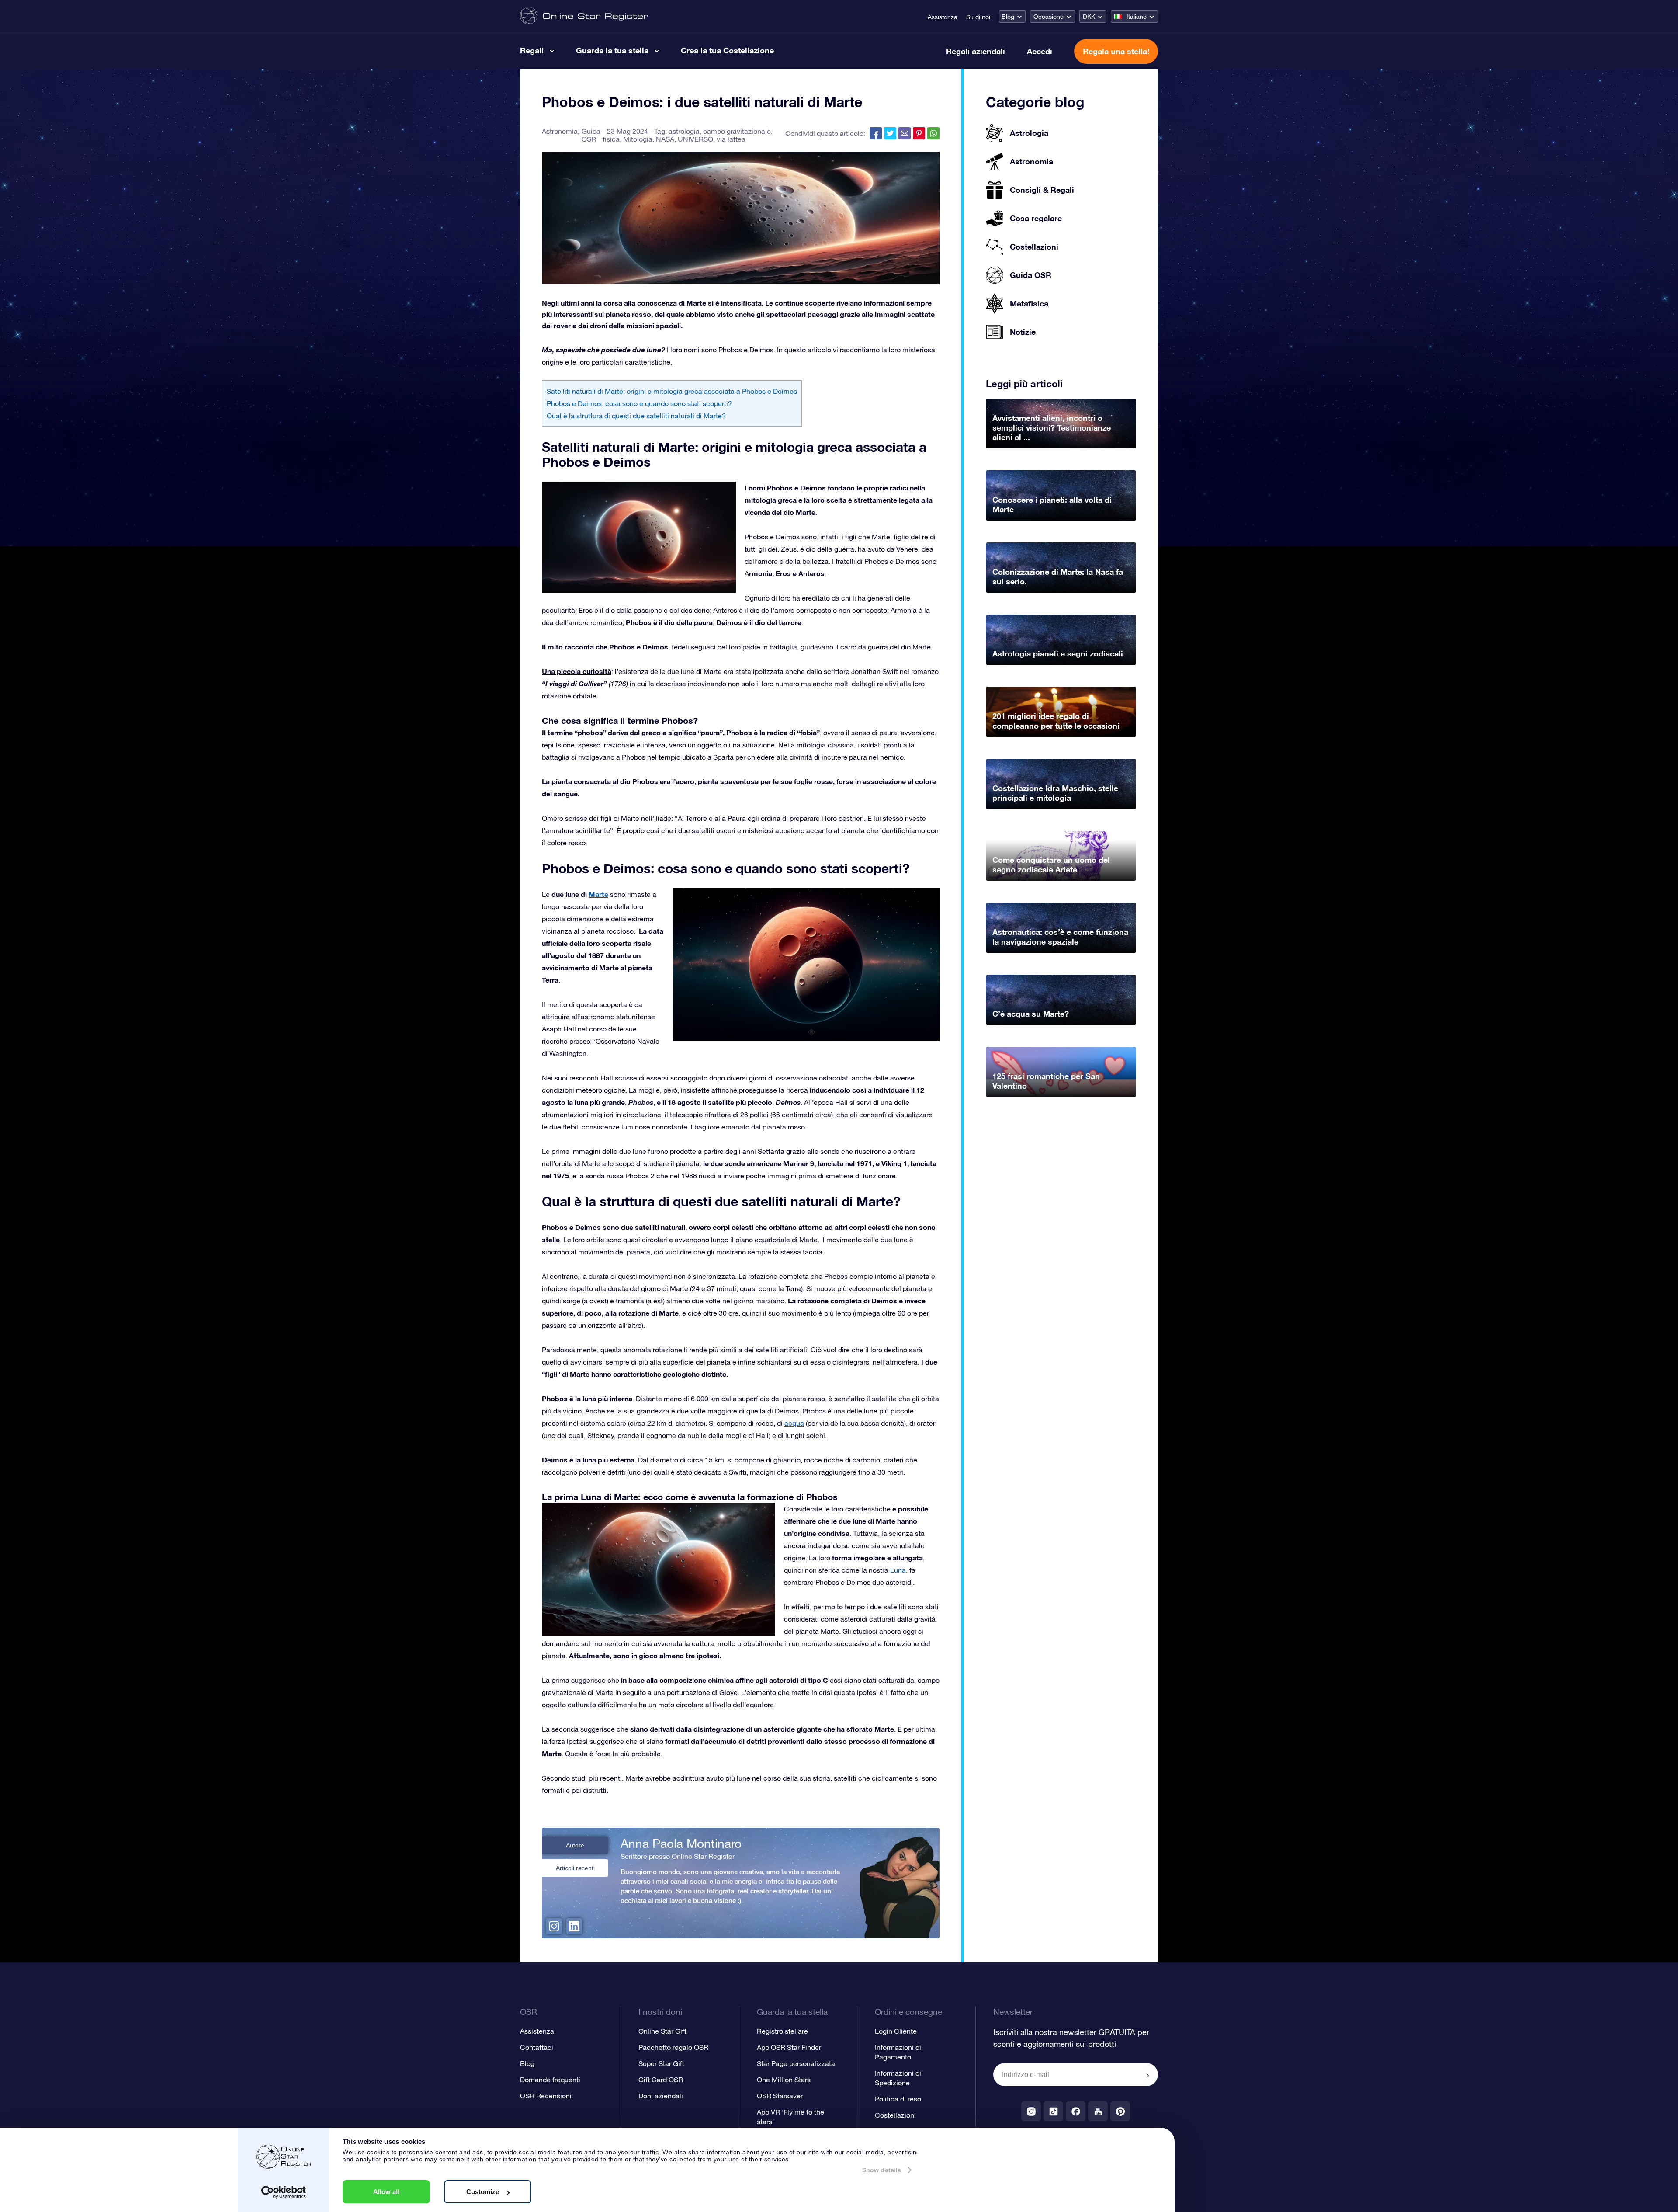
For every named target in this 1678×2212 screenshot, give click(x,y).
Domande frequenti (550, 2080)
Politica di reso (898, 2099)
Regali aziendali (976, 51)
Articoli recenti (575, 1868)
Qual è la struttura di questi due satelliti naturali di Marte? (636, 416)
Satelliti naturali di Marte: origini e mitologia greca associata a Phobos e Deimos (672, 391)
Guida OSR (591, 135)
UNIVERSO (695, 139)
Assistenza (943, 17)
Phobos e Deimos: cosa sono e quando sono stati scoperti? (639, 403)
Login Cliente (896, 2031)
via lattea (731, 139)
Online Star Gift (662, 2031)
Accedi (1040, 51)
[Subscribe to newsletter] (1148, 2075)
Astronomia (560, 131)
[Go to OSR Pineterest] (1120, 2111)
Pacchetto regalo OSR (673, 2047)
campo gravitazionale (737, 131)
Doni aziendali (661, 2096)
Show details (882, 2170)
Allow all (386, 2192)
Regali (532, 50)
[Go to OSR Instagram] (1031, 2111)
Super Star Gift (661, 2063)
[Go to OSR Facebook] (1076, 2111)
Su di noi (978, 17)
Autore (575, 1845)
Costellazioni (895, 2115)
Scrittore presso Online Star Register (678, 1856)
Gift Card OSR (661, 2080)
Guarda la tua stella (612, 50)
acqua (794, 1423)
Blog (1008, 17)
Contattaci (537, 2047)
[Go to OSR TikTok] (1053, 2111)
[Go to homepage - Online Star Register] (584, 16)
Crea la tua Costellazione (727, 50)
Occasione (1049, 17)
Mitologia (638, 139)
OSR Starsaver (780, 2096)
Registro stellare (782, 2031)
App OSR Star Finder (789, 2047)
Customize (483, 2192)
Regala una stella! (1116, 51)
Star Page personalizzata (796, 2063)
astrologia (684, 131)
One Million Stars (784, 2080)
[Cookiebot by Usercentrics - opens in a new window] (284, 2192)
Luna (898, 1570)
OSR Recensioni (546, 2096)
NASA (665, 139)
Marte (598, 894)
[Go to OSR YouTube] (1098, 2111)
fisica (611, 139)
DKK (1089, 17)
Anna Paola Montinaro (681, 1844)
